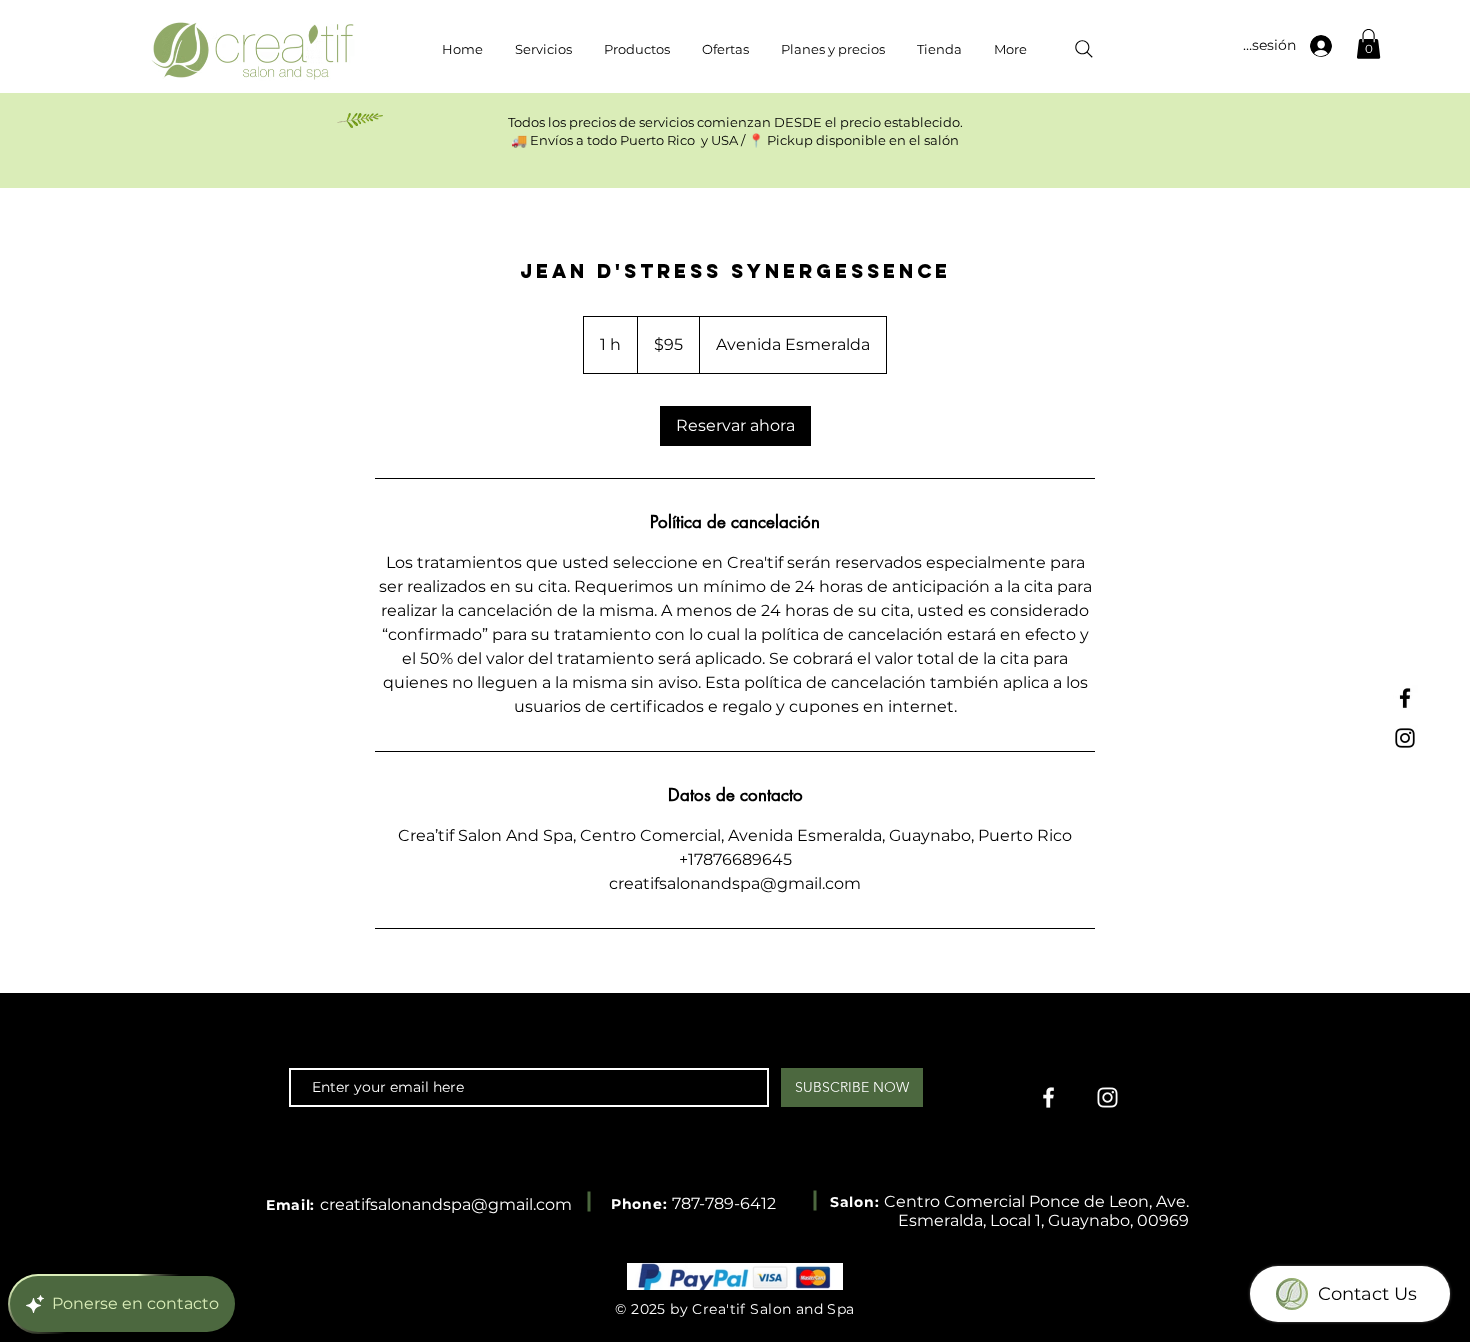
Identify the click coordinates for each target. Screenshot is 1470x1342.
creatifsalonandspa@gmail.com (446, 1204)
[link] (735, 426)
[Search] (1084, 49)
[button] (1368, 44)
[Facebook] (1405, 698)
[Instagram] (1405, 738)
